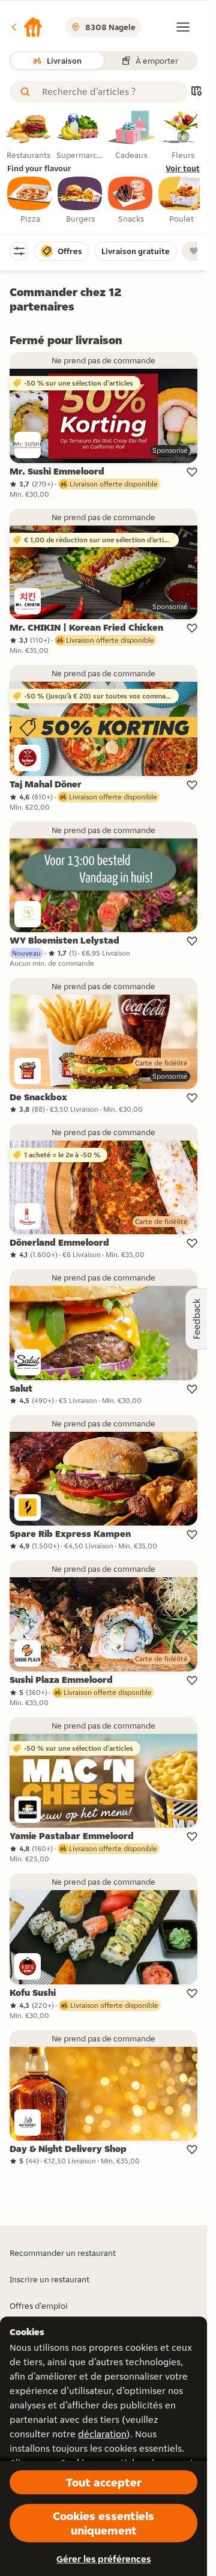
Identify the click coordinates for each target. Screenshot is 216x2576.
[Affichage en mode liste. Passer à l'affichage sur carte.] (196, 92)
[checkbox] (30, 201)
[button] (26, 27)
